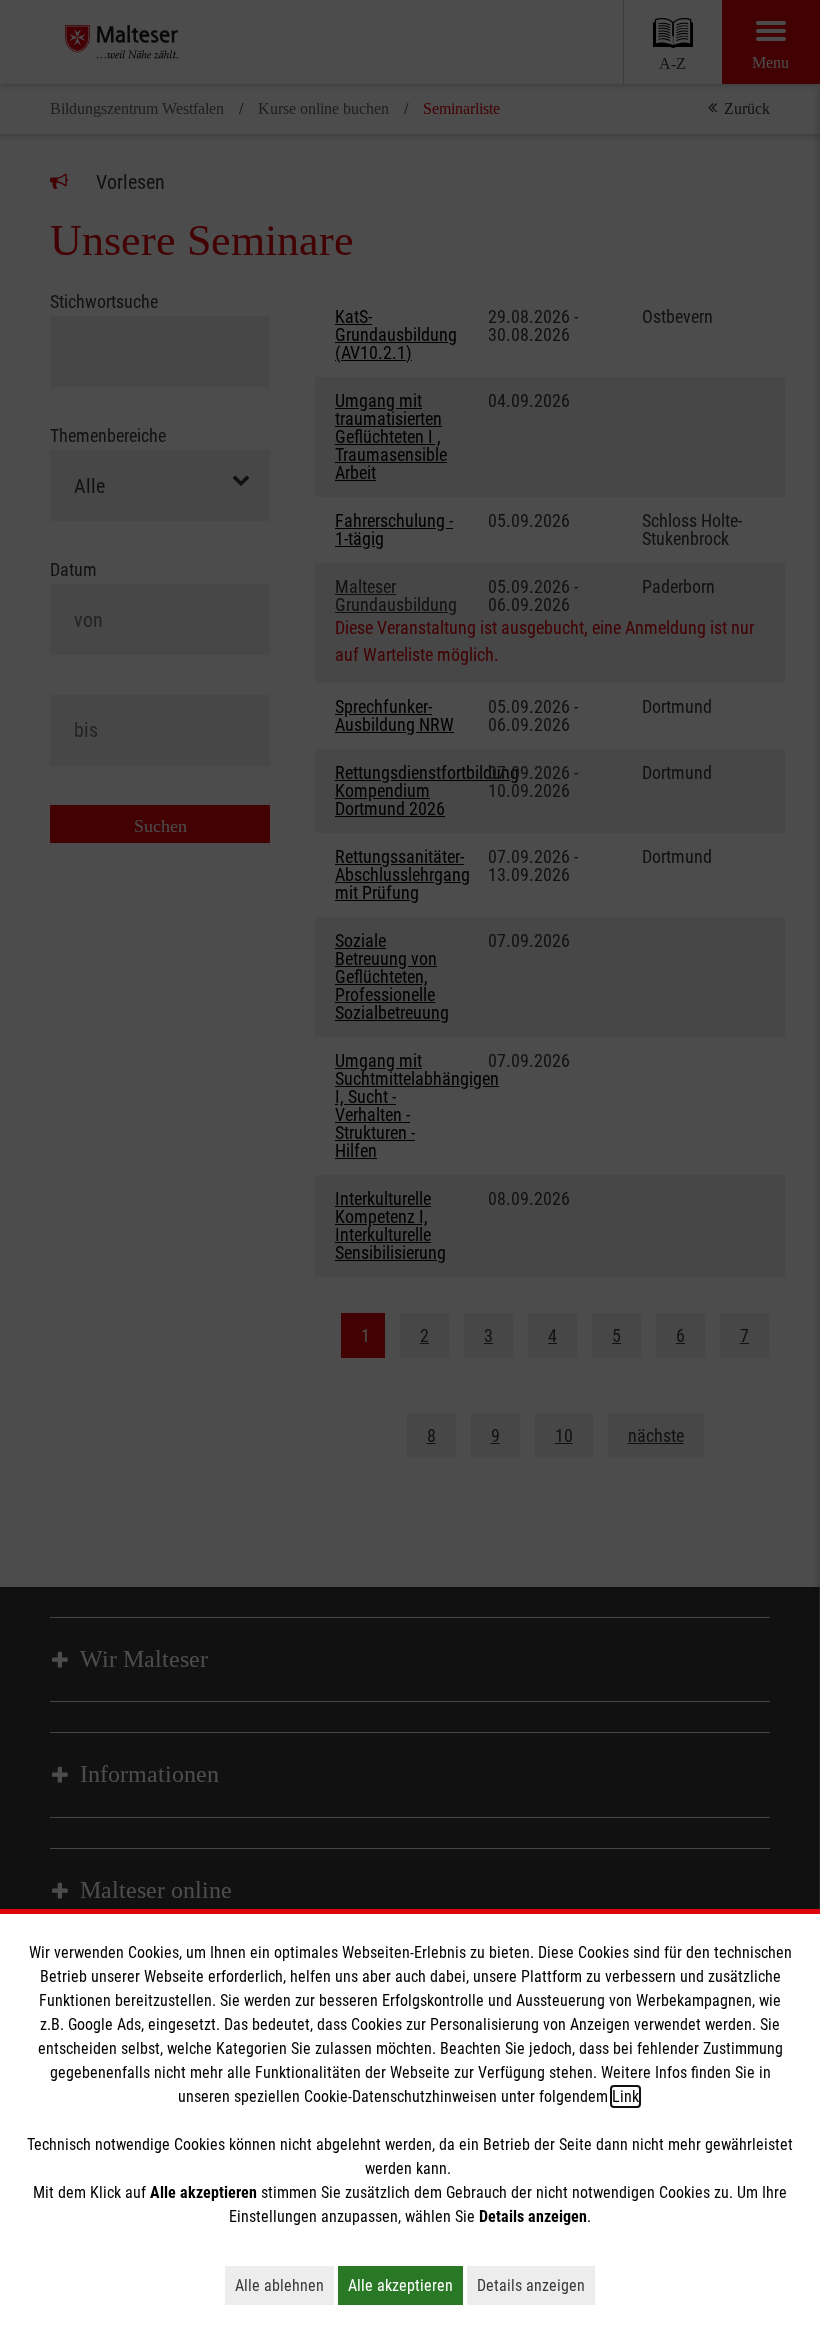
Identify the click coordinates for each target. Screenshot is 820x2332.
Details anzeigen (536, 2285)
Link (625, 2096)
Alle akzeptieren (405, 2285)
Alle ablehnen (284, 2285)
